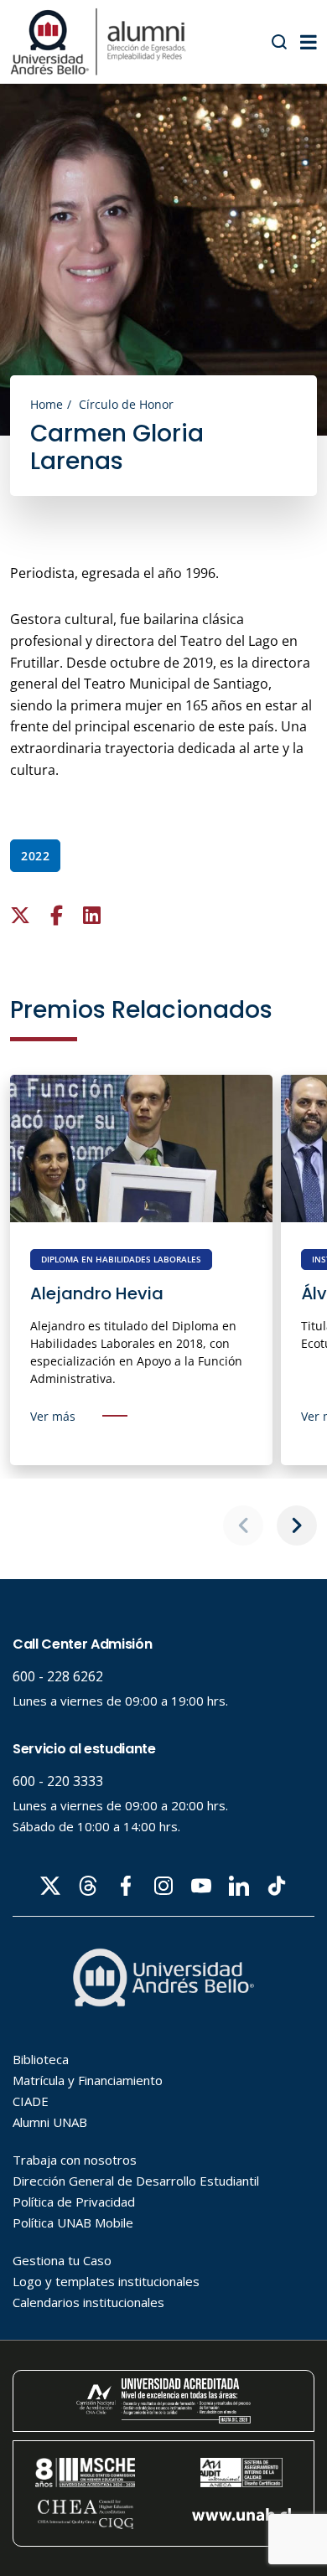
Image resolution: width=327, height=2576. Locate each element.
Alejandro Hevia (97, 1293)
